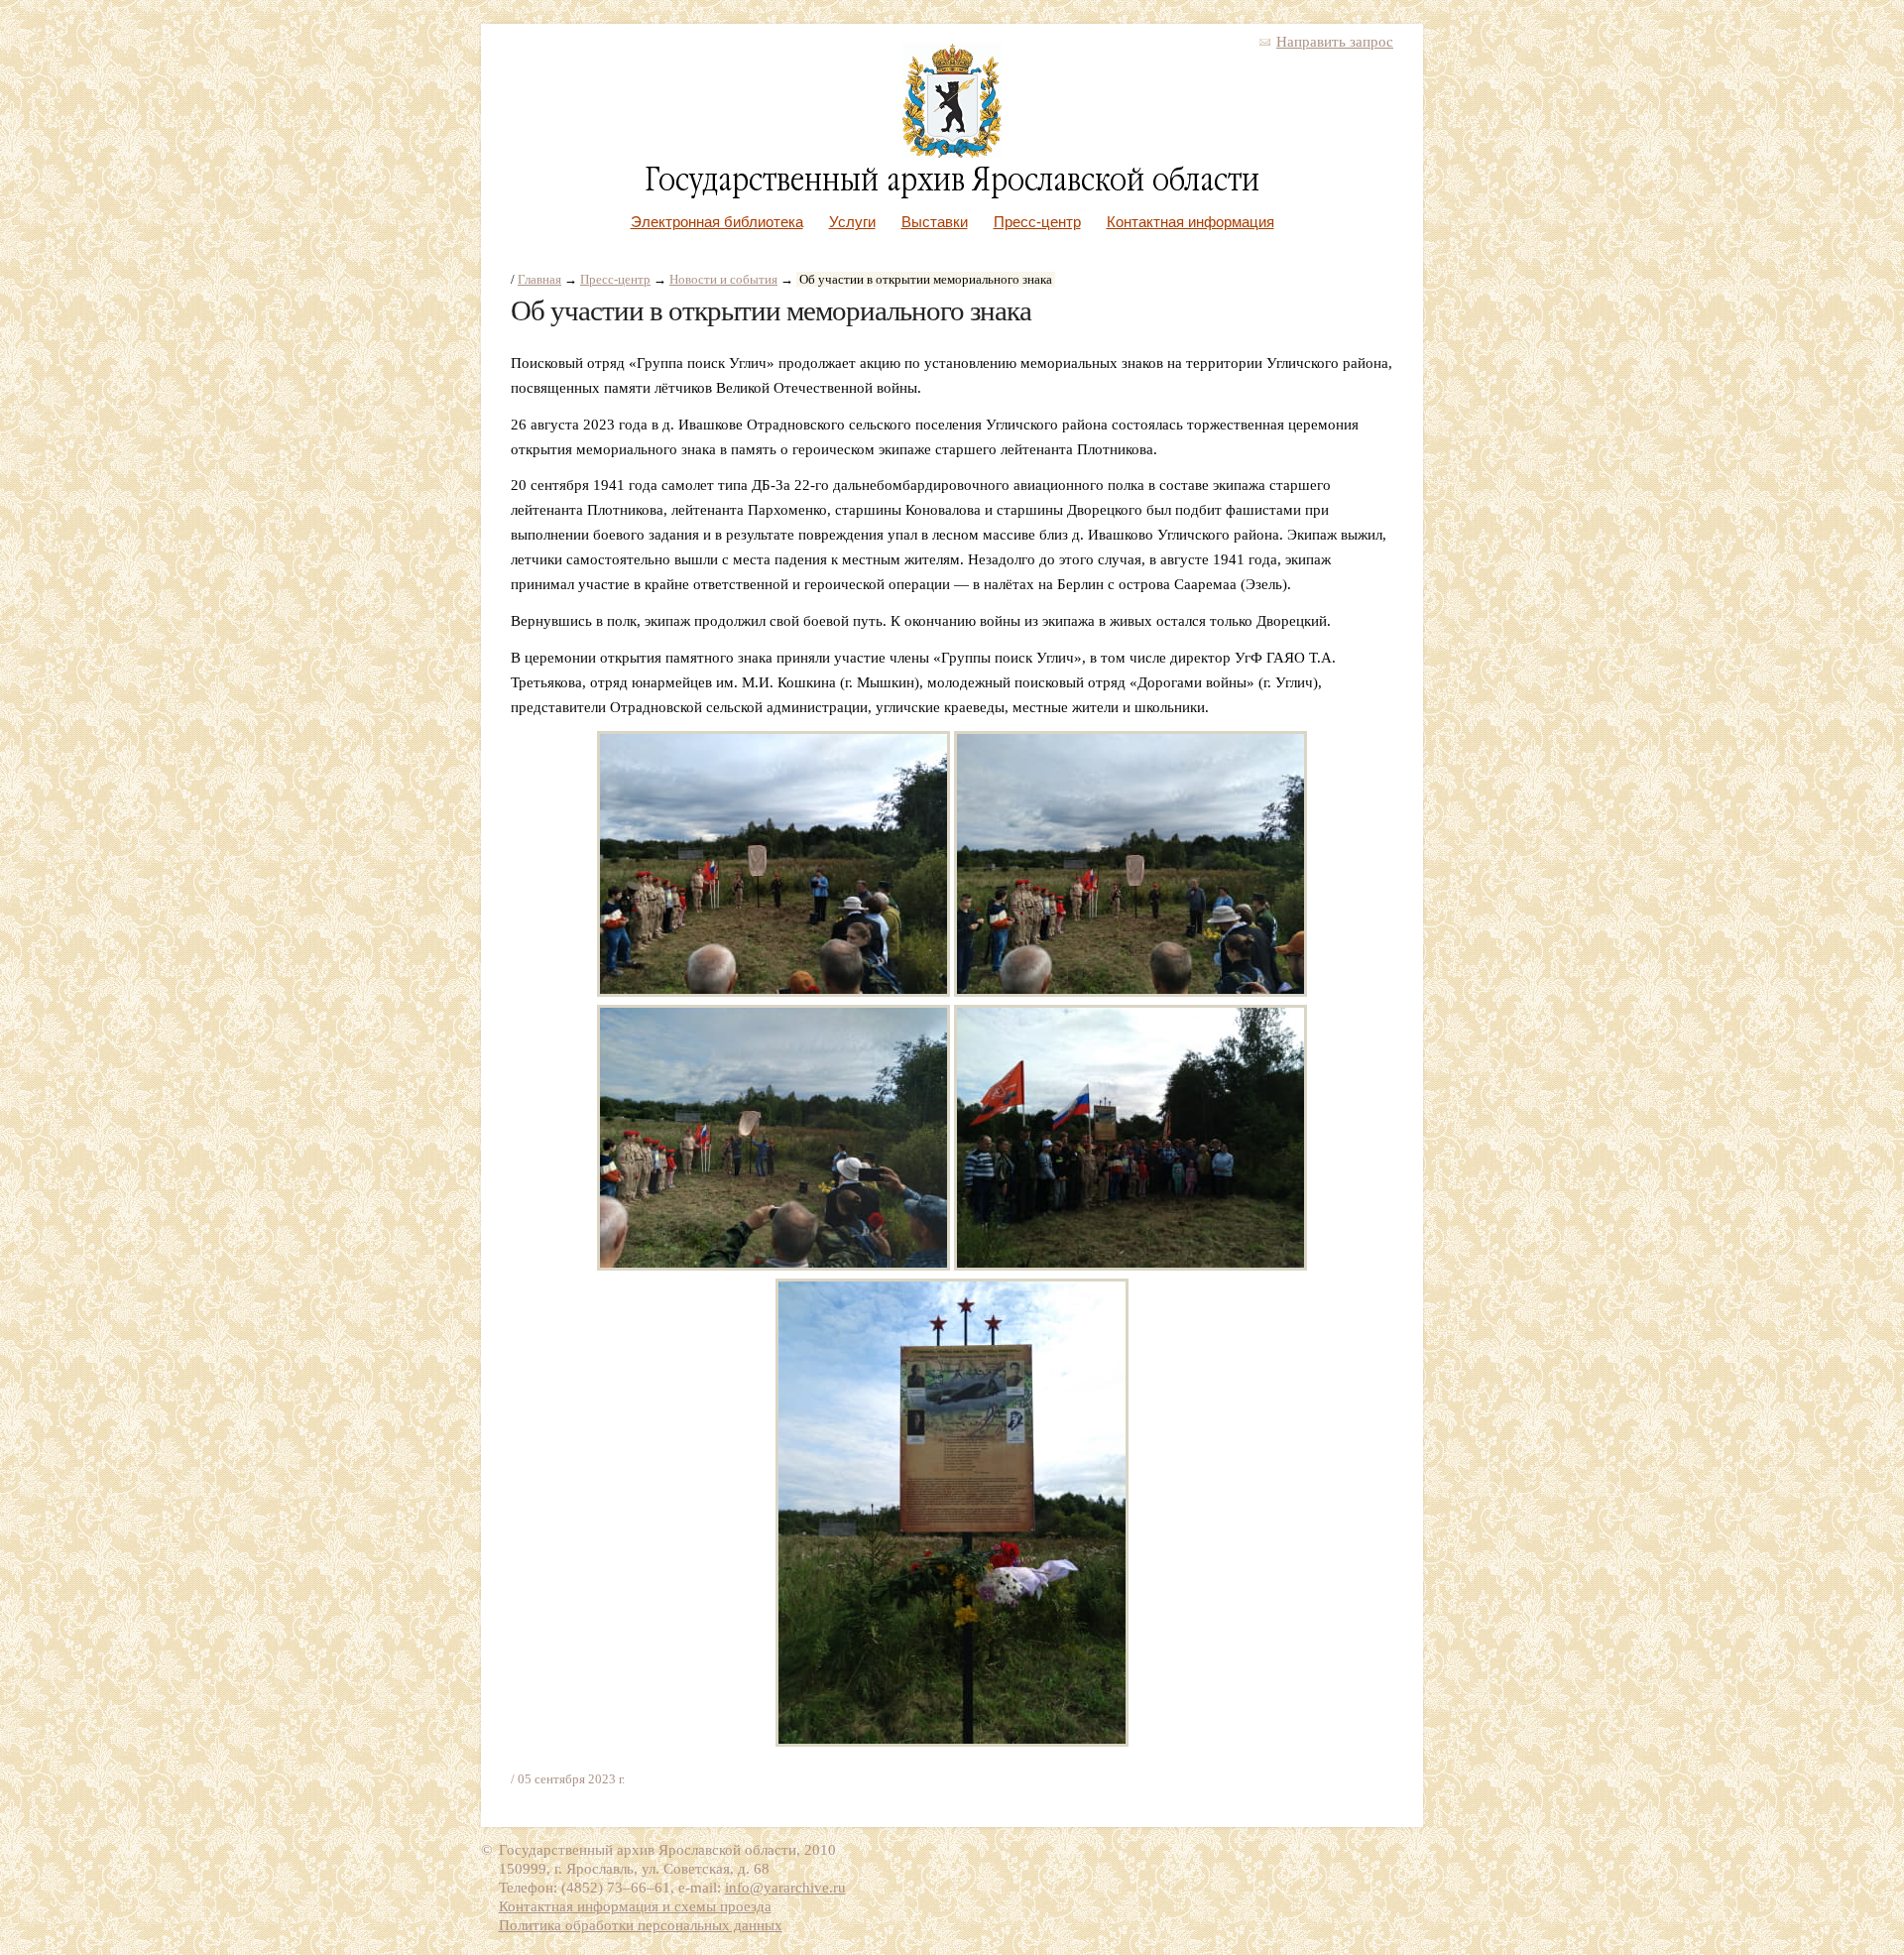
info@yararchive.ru (785, 1888)
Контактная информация (1190, 222)
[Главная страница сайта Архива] (952, 153)
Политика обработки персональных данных (641, 1925)
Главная (539, 279)
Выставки (935, 222)
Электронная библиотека (717, 222)
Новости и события (723, 279)
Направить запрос (1335, 42)
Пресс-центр (1037, 222)
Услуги (852, 222)
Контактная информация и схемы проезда (635, 1906)
